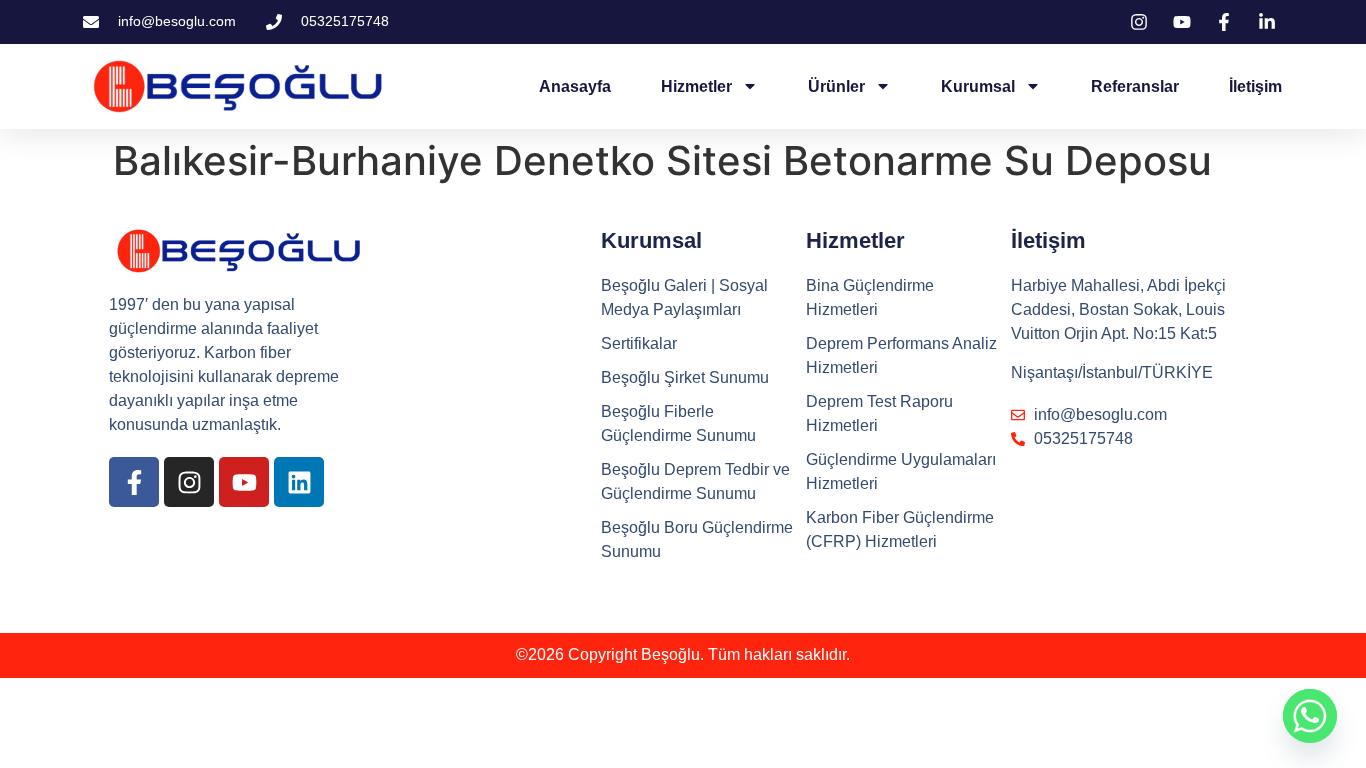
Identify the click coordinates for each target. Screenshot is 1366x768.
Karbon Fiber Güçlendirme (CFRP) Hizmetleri (900, 529)
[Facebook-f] (134, 482)
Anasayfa (575, 86)
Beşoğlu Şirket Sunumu (685, 377)
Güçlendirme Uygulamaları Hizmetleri (901, 471)
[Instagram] (189, 482)
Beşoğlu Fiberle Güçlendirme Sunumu (678, 423)
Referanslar (1135, 86)
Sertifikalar (639, 343)
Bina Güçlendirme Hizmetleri (870, 297)
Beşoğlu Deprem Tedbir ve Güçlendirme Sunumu (695, 481)
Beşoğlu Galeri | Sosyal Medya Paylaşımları (684, 297)
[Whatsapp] (1310, 716)
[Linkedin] (299, 482)
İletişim (1255, 86)
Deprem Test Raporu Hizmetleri (879, 413)
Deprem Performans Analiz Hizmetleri (901, 355)
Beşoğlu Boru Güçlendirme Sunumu (697, 539)
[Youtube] (244, 482)
